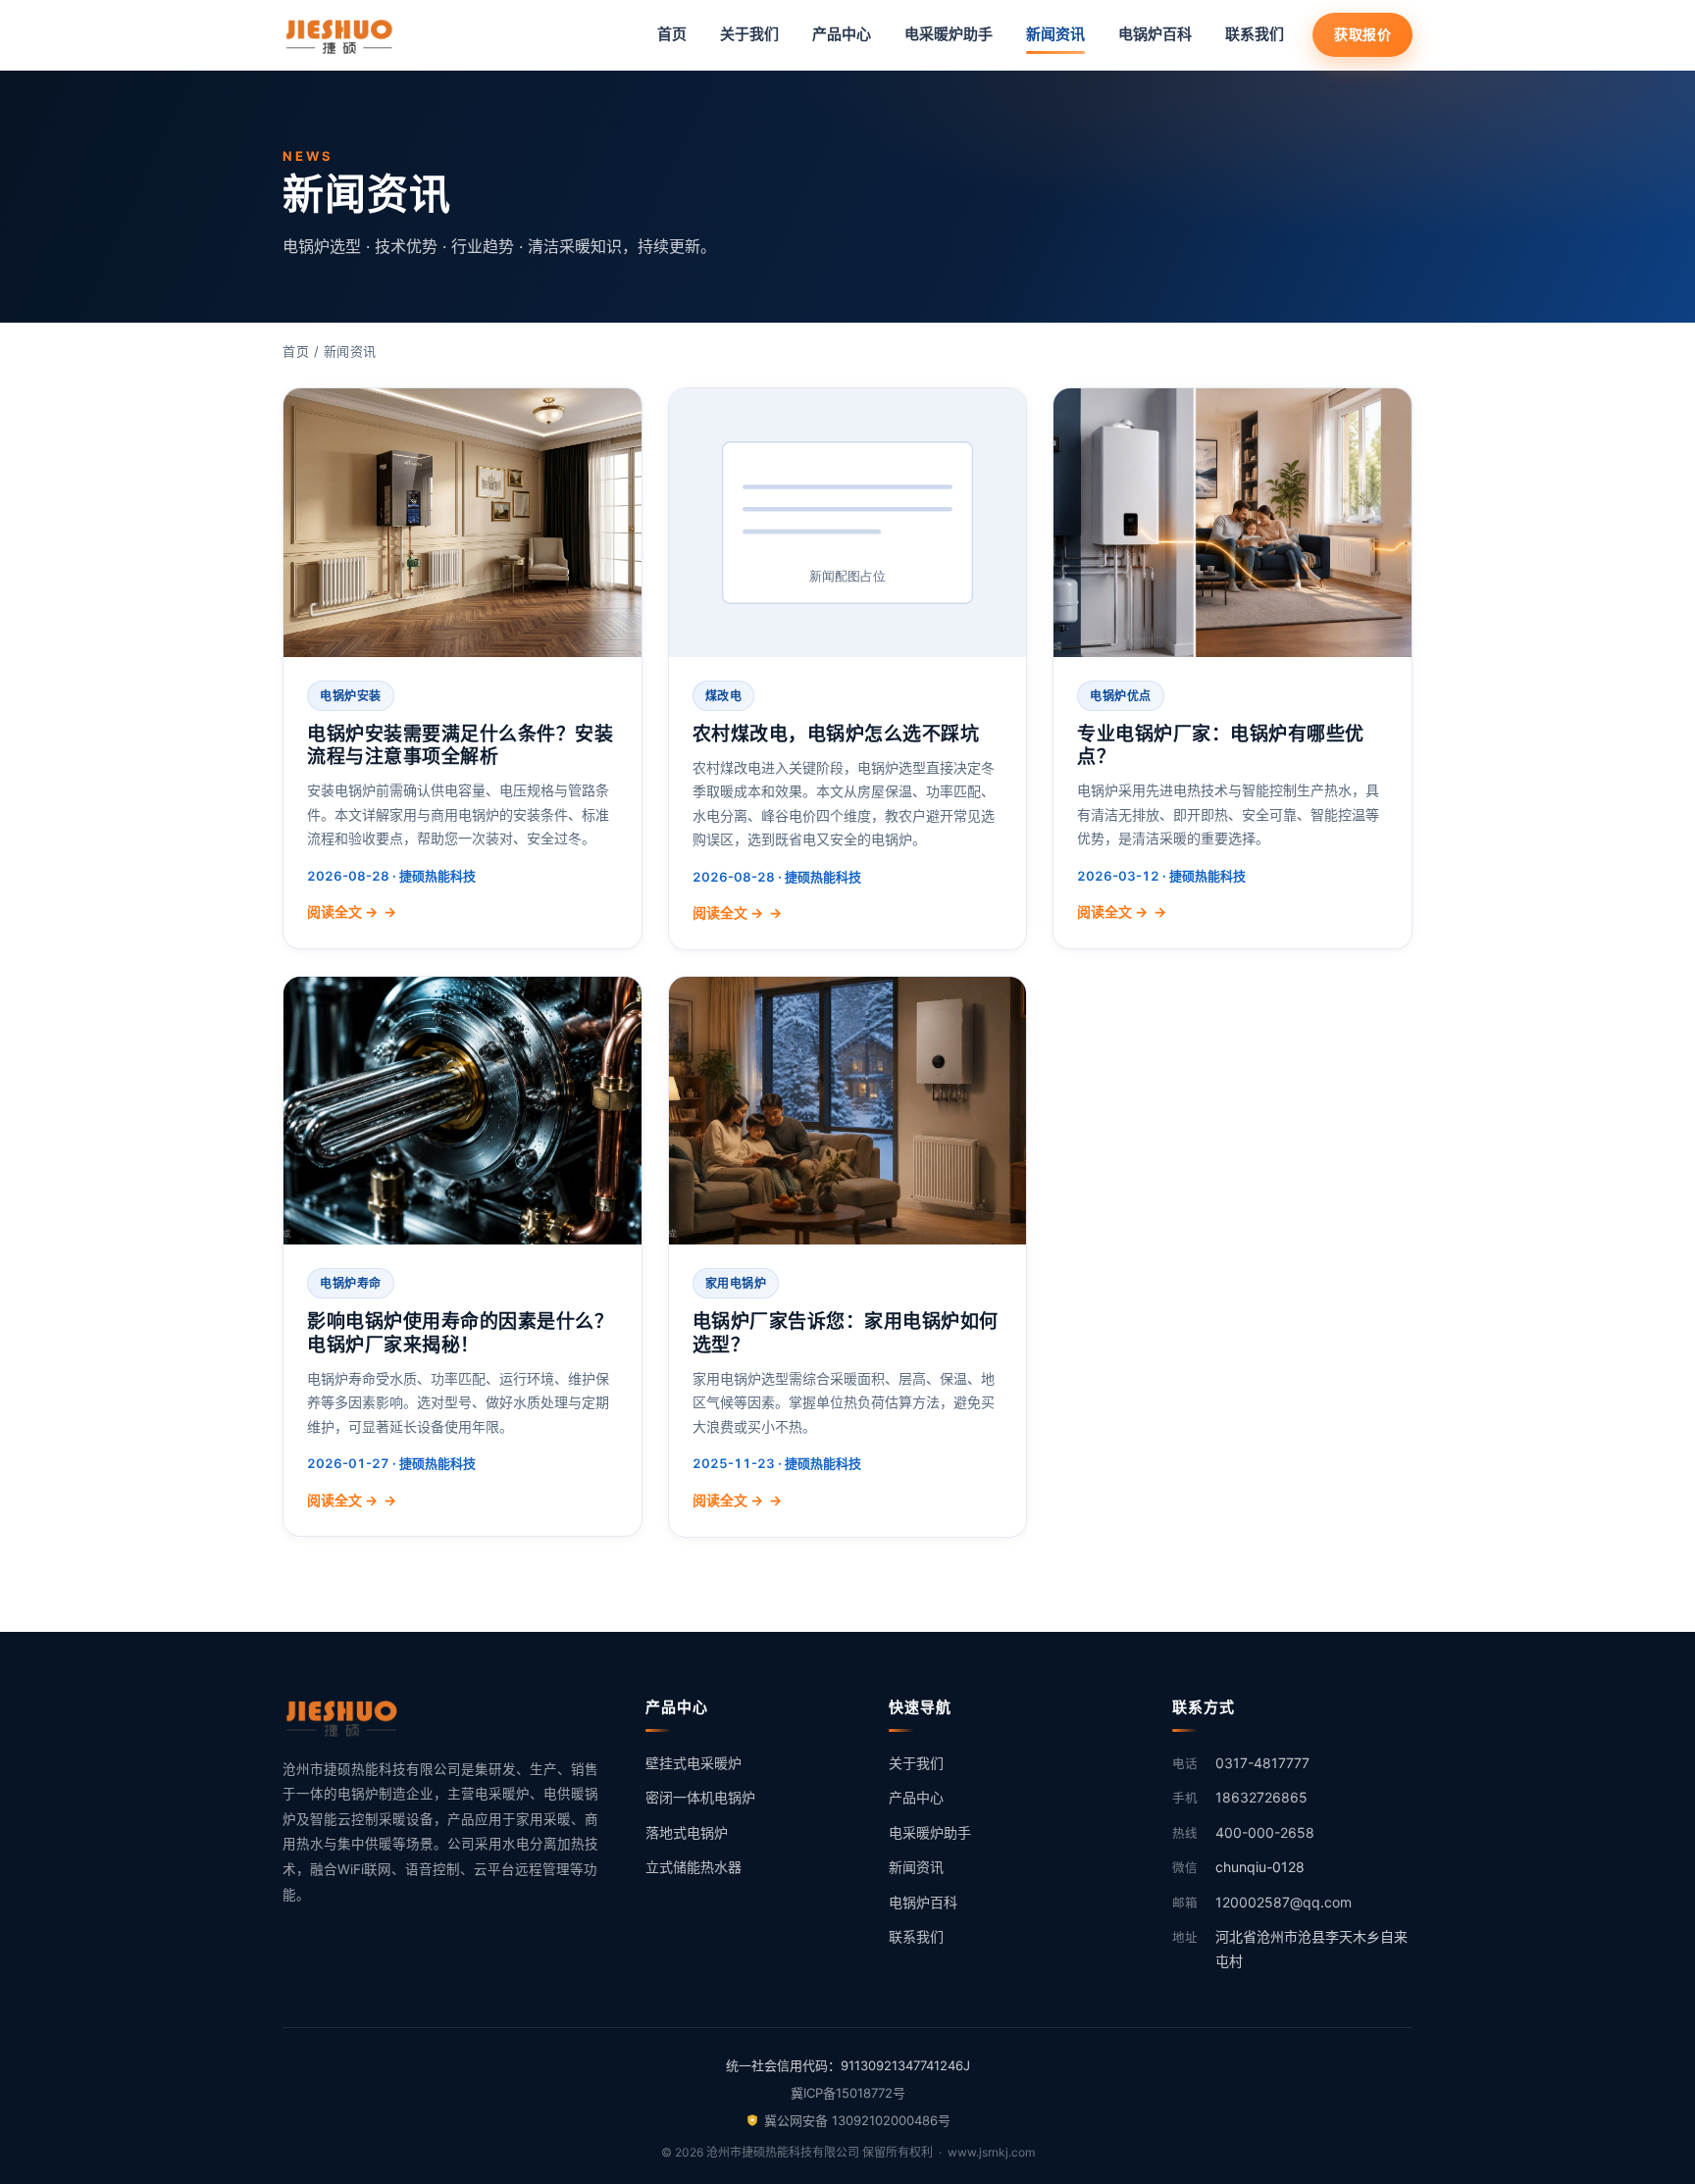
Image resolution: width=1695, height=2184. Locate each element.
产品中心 (842, 34)
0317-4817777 (1262, 1763)
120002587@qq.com (1284, 1902)
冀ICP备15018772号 (848, 2093)
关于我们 (749, 34)
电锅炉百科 (1155, 34)
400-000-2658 (1265, 1832)
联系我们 (1255, 34)
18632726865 (1261, 1797)
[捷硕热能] (341, 35)
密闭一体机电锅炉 (700, 1797)
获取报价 (1362, 34)
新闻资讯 (1055, 34)
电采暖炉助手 (949, 34)
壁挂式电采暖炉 (693, 1763)
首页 (672, 34)
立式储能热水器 (693, 1867)
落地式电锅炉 (687, 1832)
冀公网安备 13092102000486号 (857, 2120)
